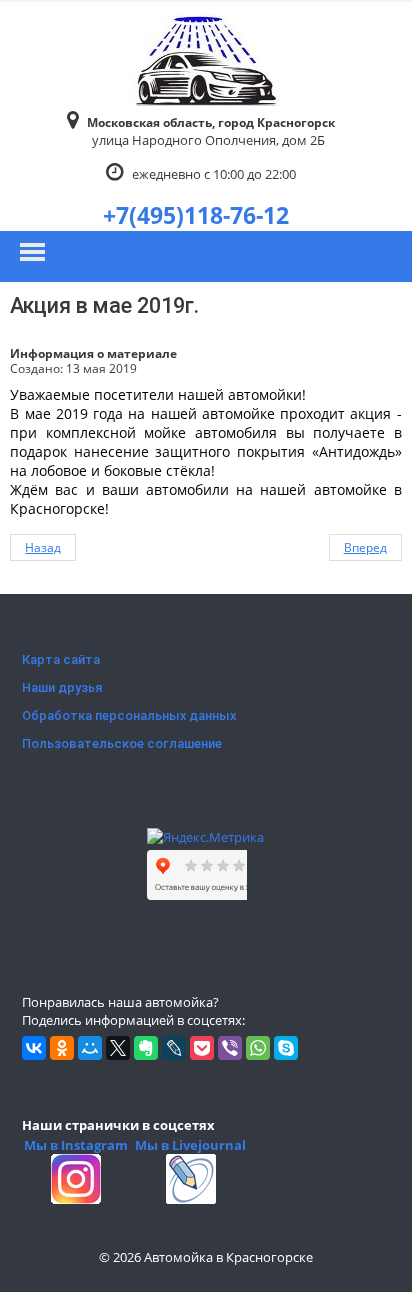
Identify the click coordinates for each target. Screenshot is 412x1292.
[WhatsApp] (258, 1048)
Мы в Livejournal (190, 1145)
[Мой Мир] (90, 1048)
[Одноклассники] (62, 1048)
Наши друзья (62, 687)
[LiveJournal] (174, 1048)
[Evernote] (146, 1048)
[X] (118, 1048)
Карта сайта (61, 659)
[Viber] (230, 1048)
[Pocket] (202, 1048)
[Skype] (286, 1048)
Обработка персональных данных (129, 715)
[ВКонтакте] (34, 1048)
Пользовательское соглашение (122, 743)
